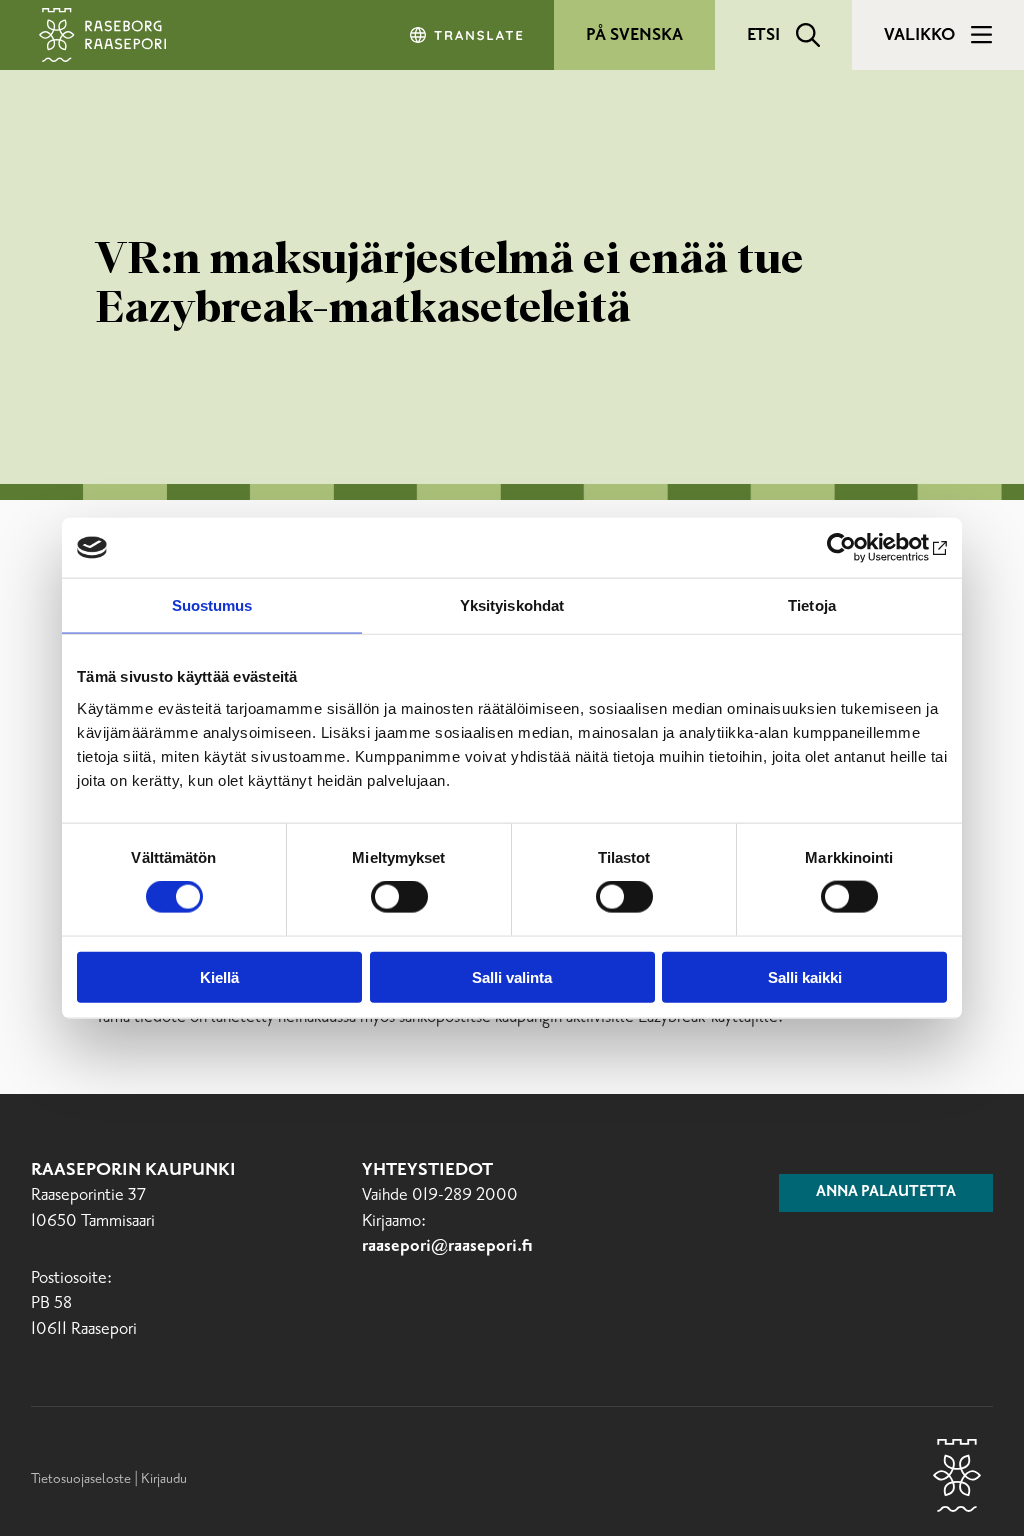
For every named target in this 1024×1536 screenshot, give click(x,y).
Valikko (919, 35)
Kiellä (219, 976)
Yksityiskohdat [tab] (512, 605)
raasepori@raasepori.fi (447, 1246)
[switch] (399, 897)
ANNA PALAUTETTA (886, 1192)
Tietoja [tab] (812, 605)
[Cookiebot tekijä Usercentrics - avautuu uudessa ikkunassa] (859, 548)
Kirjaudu (164, 1479)
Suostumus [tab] (212, 605)
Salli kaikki (805, 976)
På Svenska (634, 35)
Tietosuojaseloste (81, 1479)
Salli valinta (512, 976)
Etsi (763, 35)
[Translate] (468, 35)
